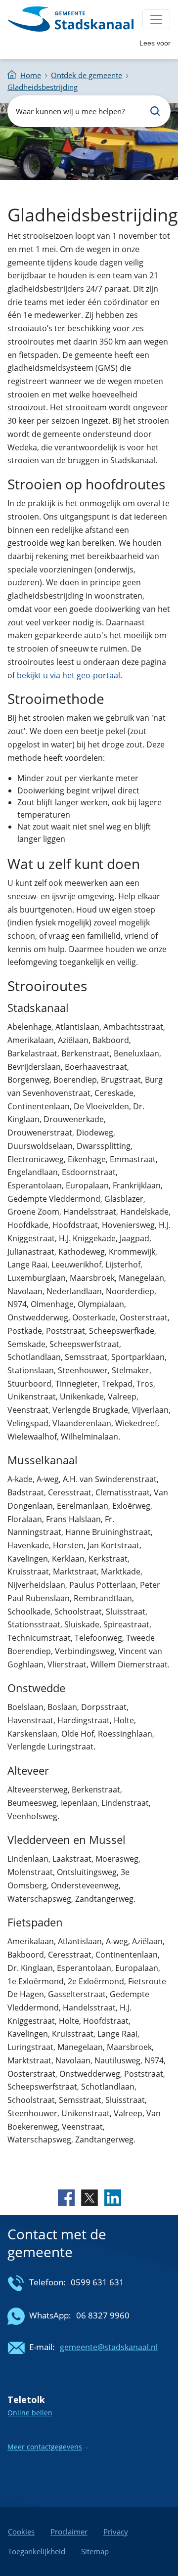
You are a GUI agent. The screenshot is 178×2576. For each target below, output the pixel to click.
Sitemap (95, 2551)
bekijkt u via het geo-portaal (68, 675)
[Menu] (156, 19)
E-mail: (42, 2347)
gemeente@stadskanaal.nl (109, 2347)
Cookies (21, 2532)
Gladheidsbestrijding (43, 87)
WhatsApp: (50, 2315)
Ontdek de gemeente (87, 75)
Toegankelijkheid (37, 2551)
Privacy (116, 2532)
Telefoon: (47, 2282)
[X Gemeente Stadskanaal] (89, 2197)
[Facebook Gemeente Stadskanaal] (66, 2197)
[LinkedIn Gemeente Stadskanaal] (112, 2197)
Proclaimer (69, 2532)
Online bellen (30, 2413)
